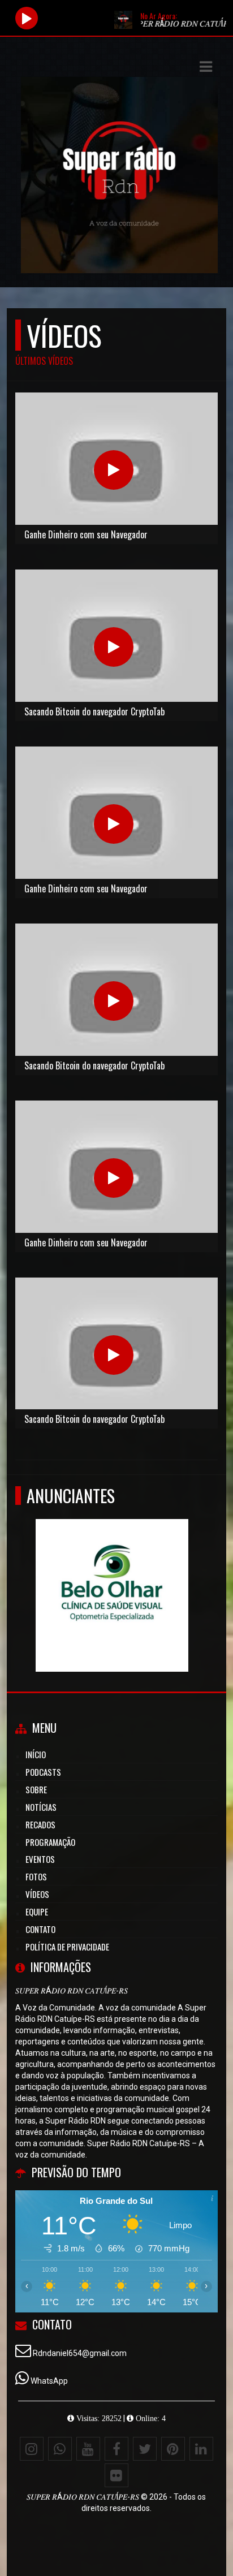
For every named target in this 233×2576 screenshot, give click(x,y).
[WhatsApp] (60, 2449)
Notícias (41, 1807)
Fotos (36, 1876)
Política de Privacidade (67, 1947)
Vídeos (37, 1894)
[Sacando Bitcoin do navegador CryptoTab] (114, 647)
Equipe (37, 1911)
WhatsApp (49, 2381)
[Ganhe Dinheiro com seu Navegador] (114, 470)
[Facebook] (116, 2449)
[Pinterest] (173, 2449)
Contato (40, 1929)
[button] (206, 67)
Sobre (36, 1789)
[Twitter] (145, 2449)
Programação (50, 1842)
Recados (40, 1824)
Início (36, 1754)
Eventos (40, 1859)
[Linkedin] (201, 2449)
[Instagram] (32, 2449)
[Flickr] (116, 2475)
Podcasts (43, 1772)
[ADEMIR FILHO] (193, 1575)
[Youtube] (88, 2449)
